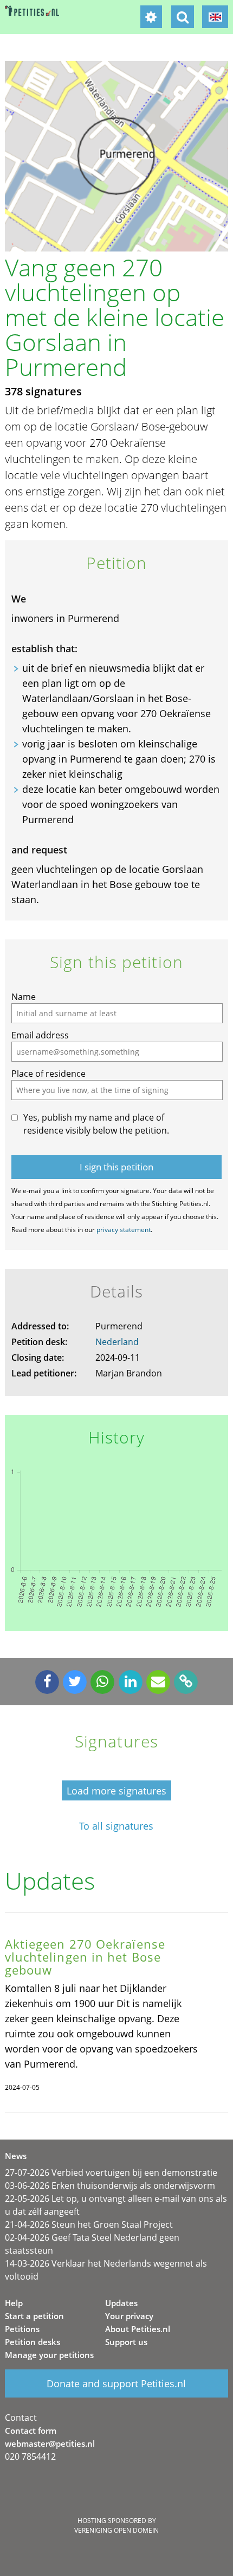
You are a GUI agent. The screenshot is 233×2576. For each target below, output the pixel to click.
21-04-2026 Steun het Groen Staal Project (89, 2224)
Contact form (31, 2431)
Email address (40, 1035)
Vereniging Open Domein (116, 2530)
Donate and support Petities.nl (116, 2383)
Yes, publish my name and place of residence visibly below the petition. (96, 1124)
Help (14, 2303)
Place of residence (48, 1074)
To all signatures (116, 1826)
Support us (126, 2342)
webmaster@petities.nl (50, 2443)
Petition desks (33, 2342)
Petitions (22, 2329)
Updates (121, 2303)
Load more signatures (116, 1791)
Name (24, 997)
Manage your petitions (49, 2355)
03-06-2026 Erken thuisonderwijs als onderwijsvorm (110, 2186)
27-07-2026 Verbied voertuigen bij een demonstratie (111, 2173)
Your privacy (129, 2316)
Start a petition (34, 2316)
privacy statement (124, 1230)
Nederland (117, 1342)
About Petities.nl (138, 2329)
